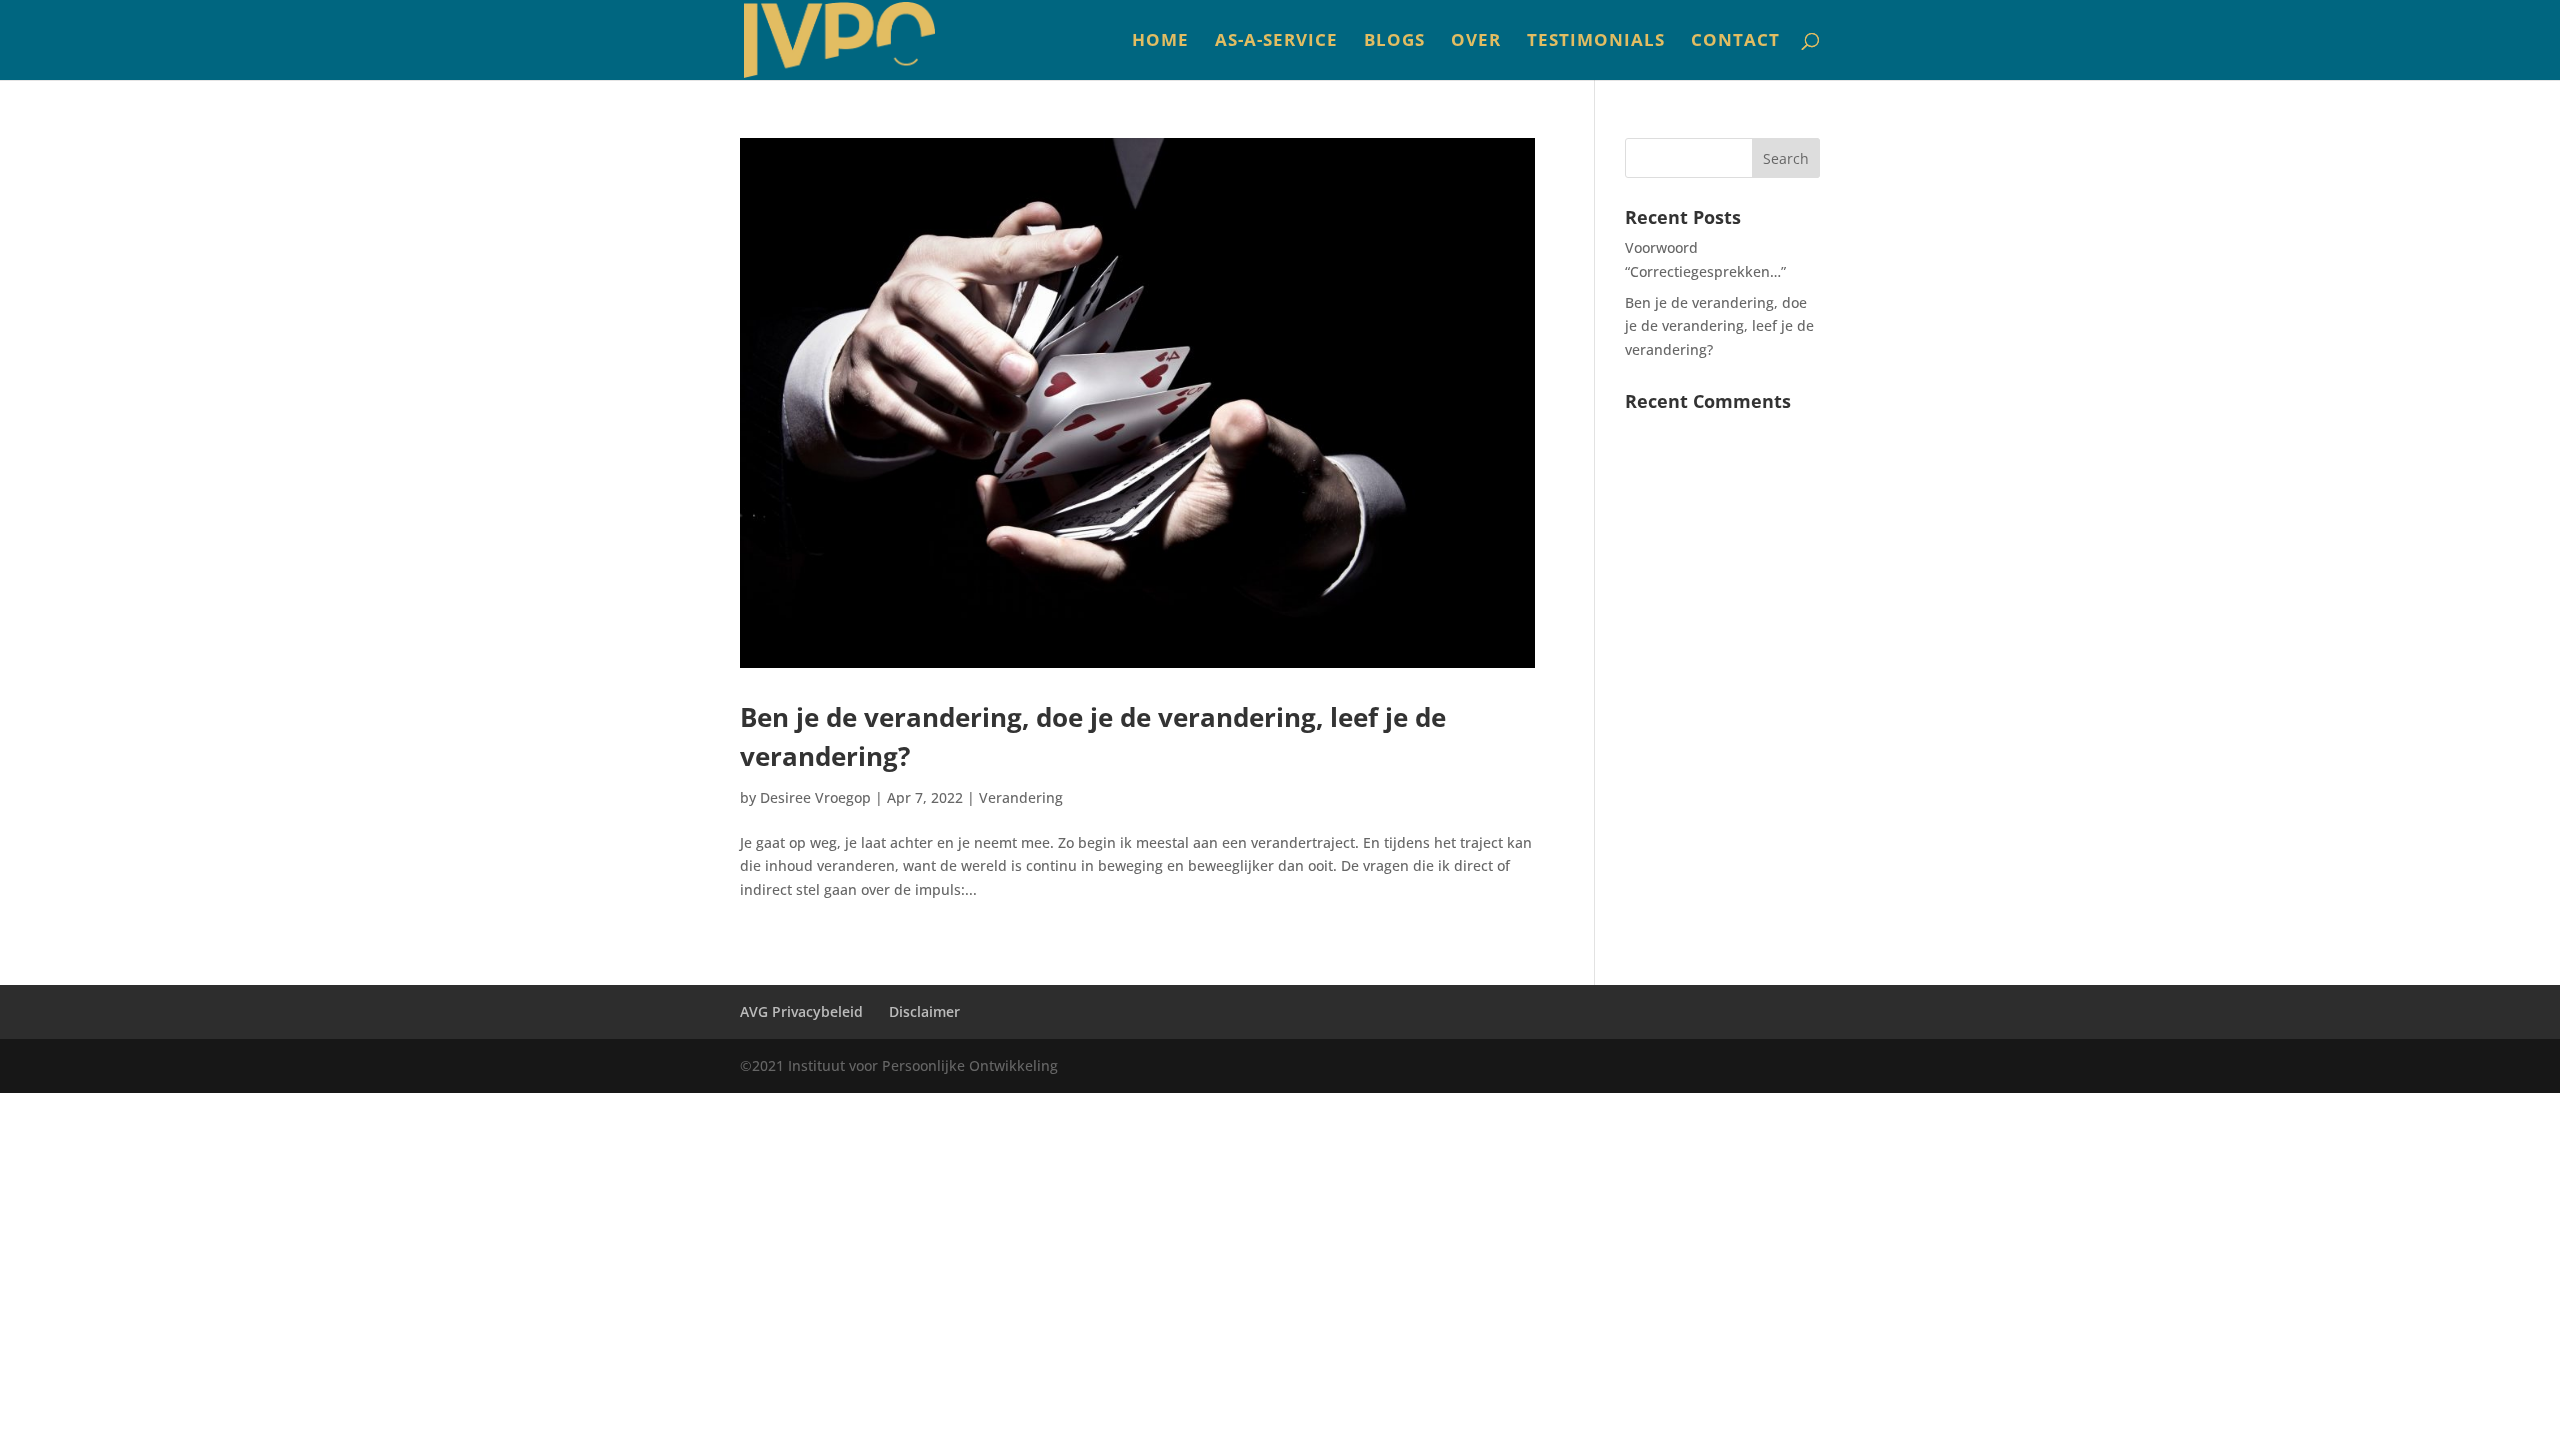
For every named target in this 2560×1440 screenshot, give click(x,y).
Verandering (1021, 797)
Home (1160, 42)
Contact (1735, 42)
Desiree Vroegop (815, 797)
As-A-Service (1276, 42)
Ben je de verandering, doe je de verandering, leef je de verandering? (1719, 326)
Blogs (1394, 42)
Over (1476, 42)
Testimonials (1596, 42)
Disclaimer (924, 1011)
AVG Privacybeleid (801, 1011)
